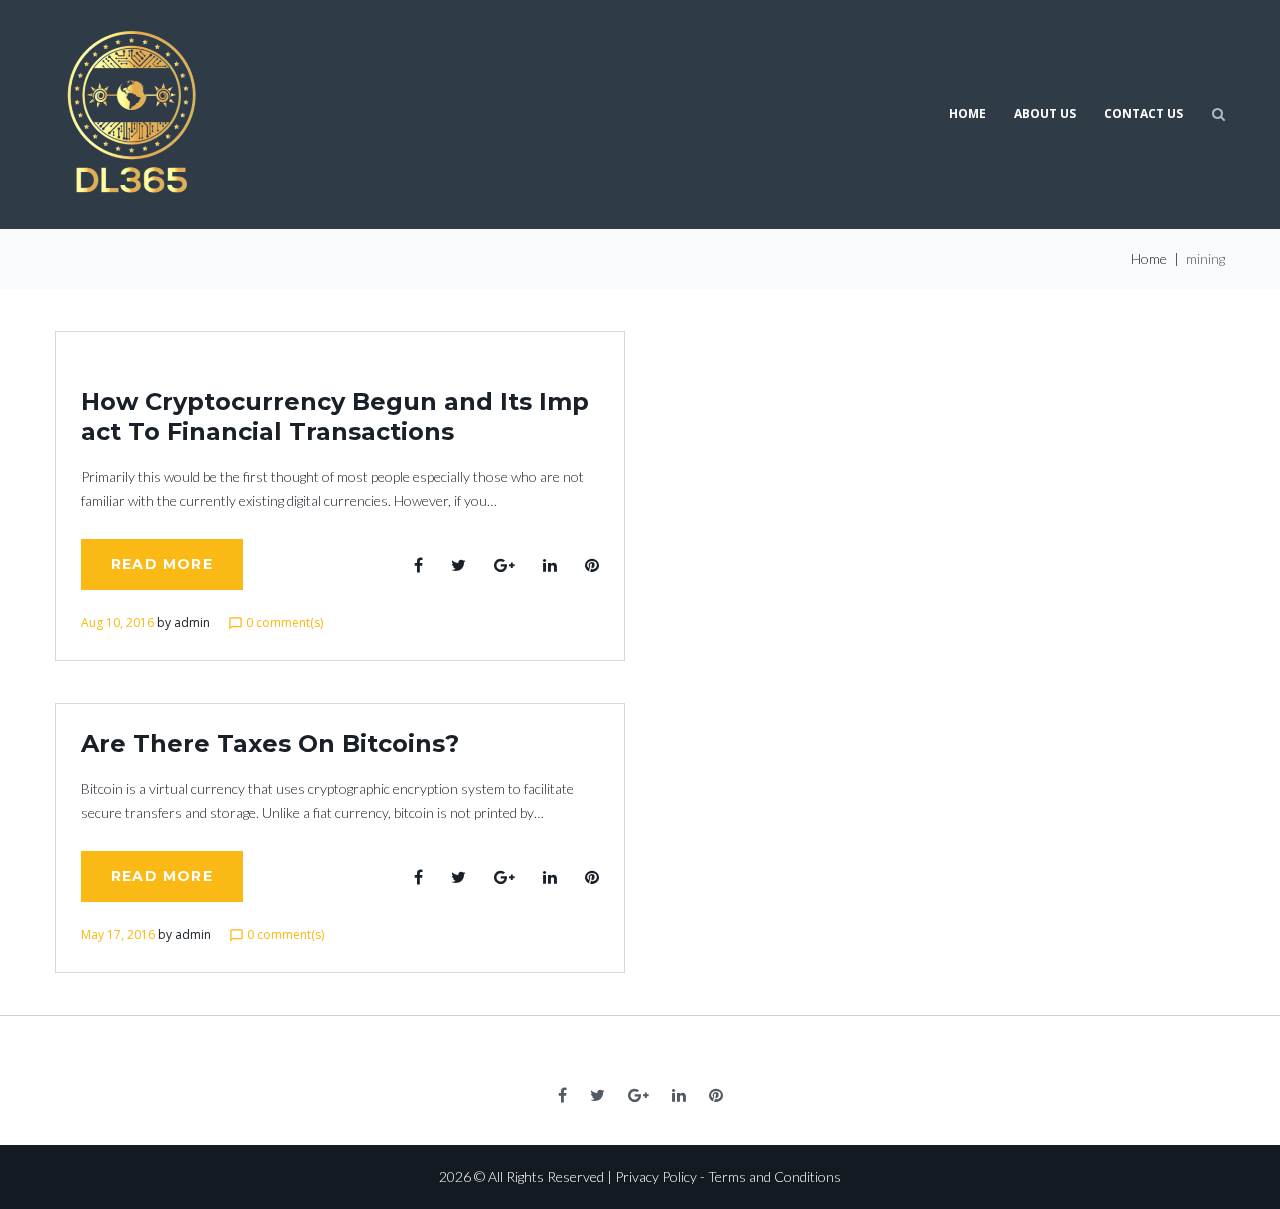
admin (192, 622)
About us (1045, 113)
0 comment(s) (275, 622)
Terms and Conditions (774, 1176)
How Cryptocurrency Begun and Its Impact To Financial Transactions (335, 416)
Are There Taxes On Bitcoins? (270, 743)
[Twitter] (597, 1095)
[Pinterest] (716, 1095)
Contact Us (1143, 113)
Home (967, 113)
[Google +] (638, 1095)
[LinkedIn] (679, 1095)
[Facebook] (562, 1095)
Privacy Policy (656, 1176)
